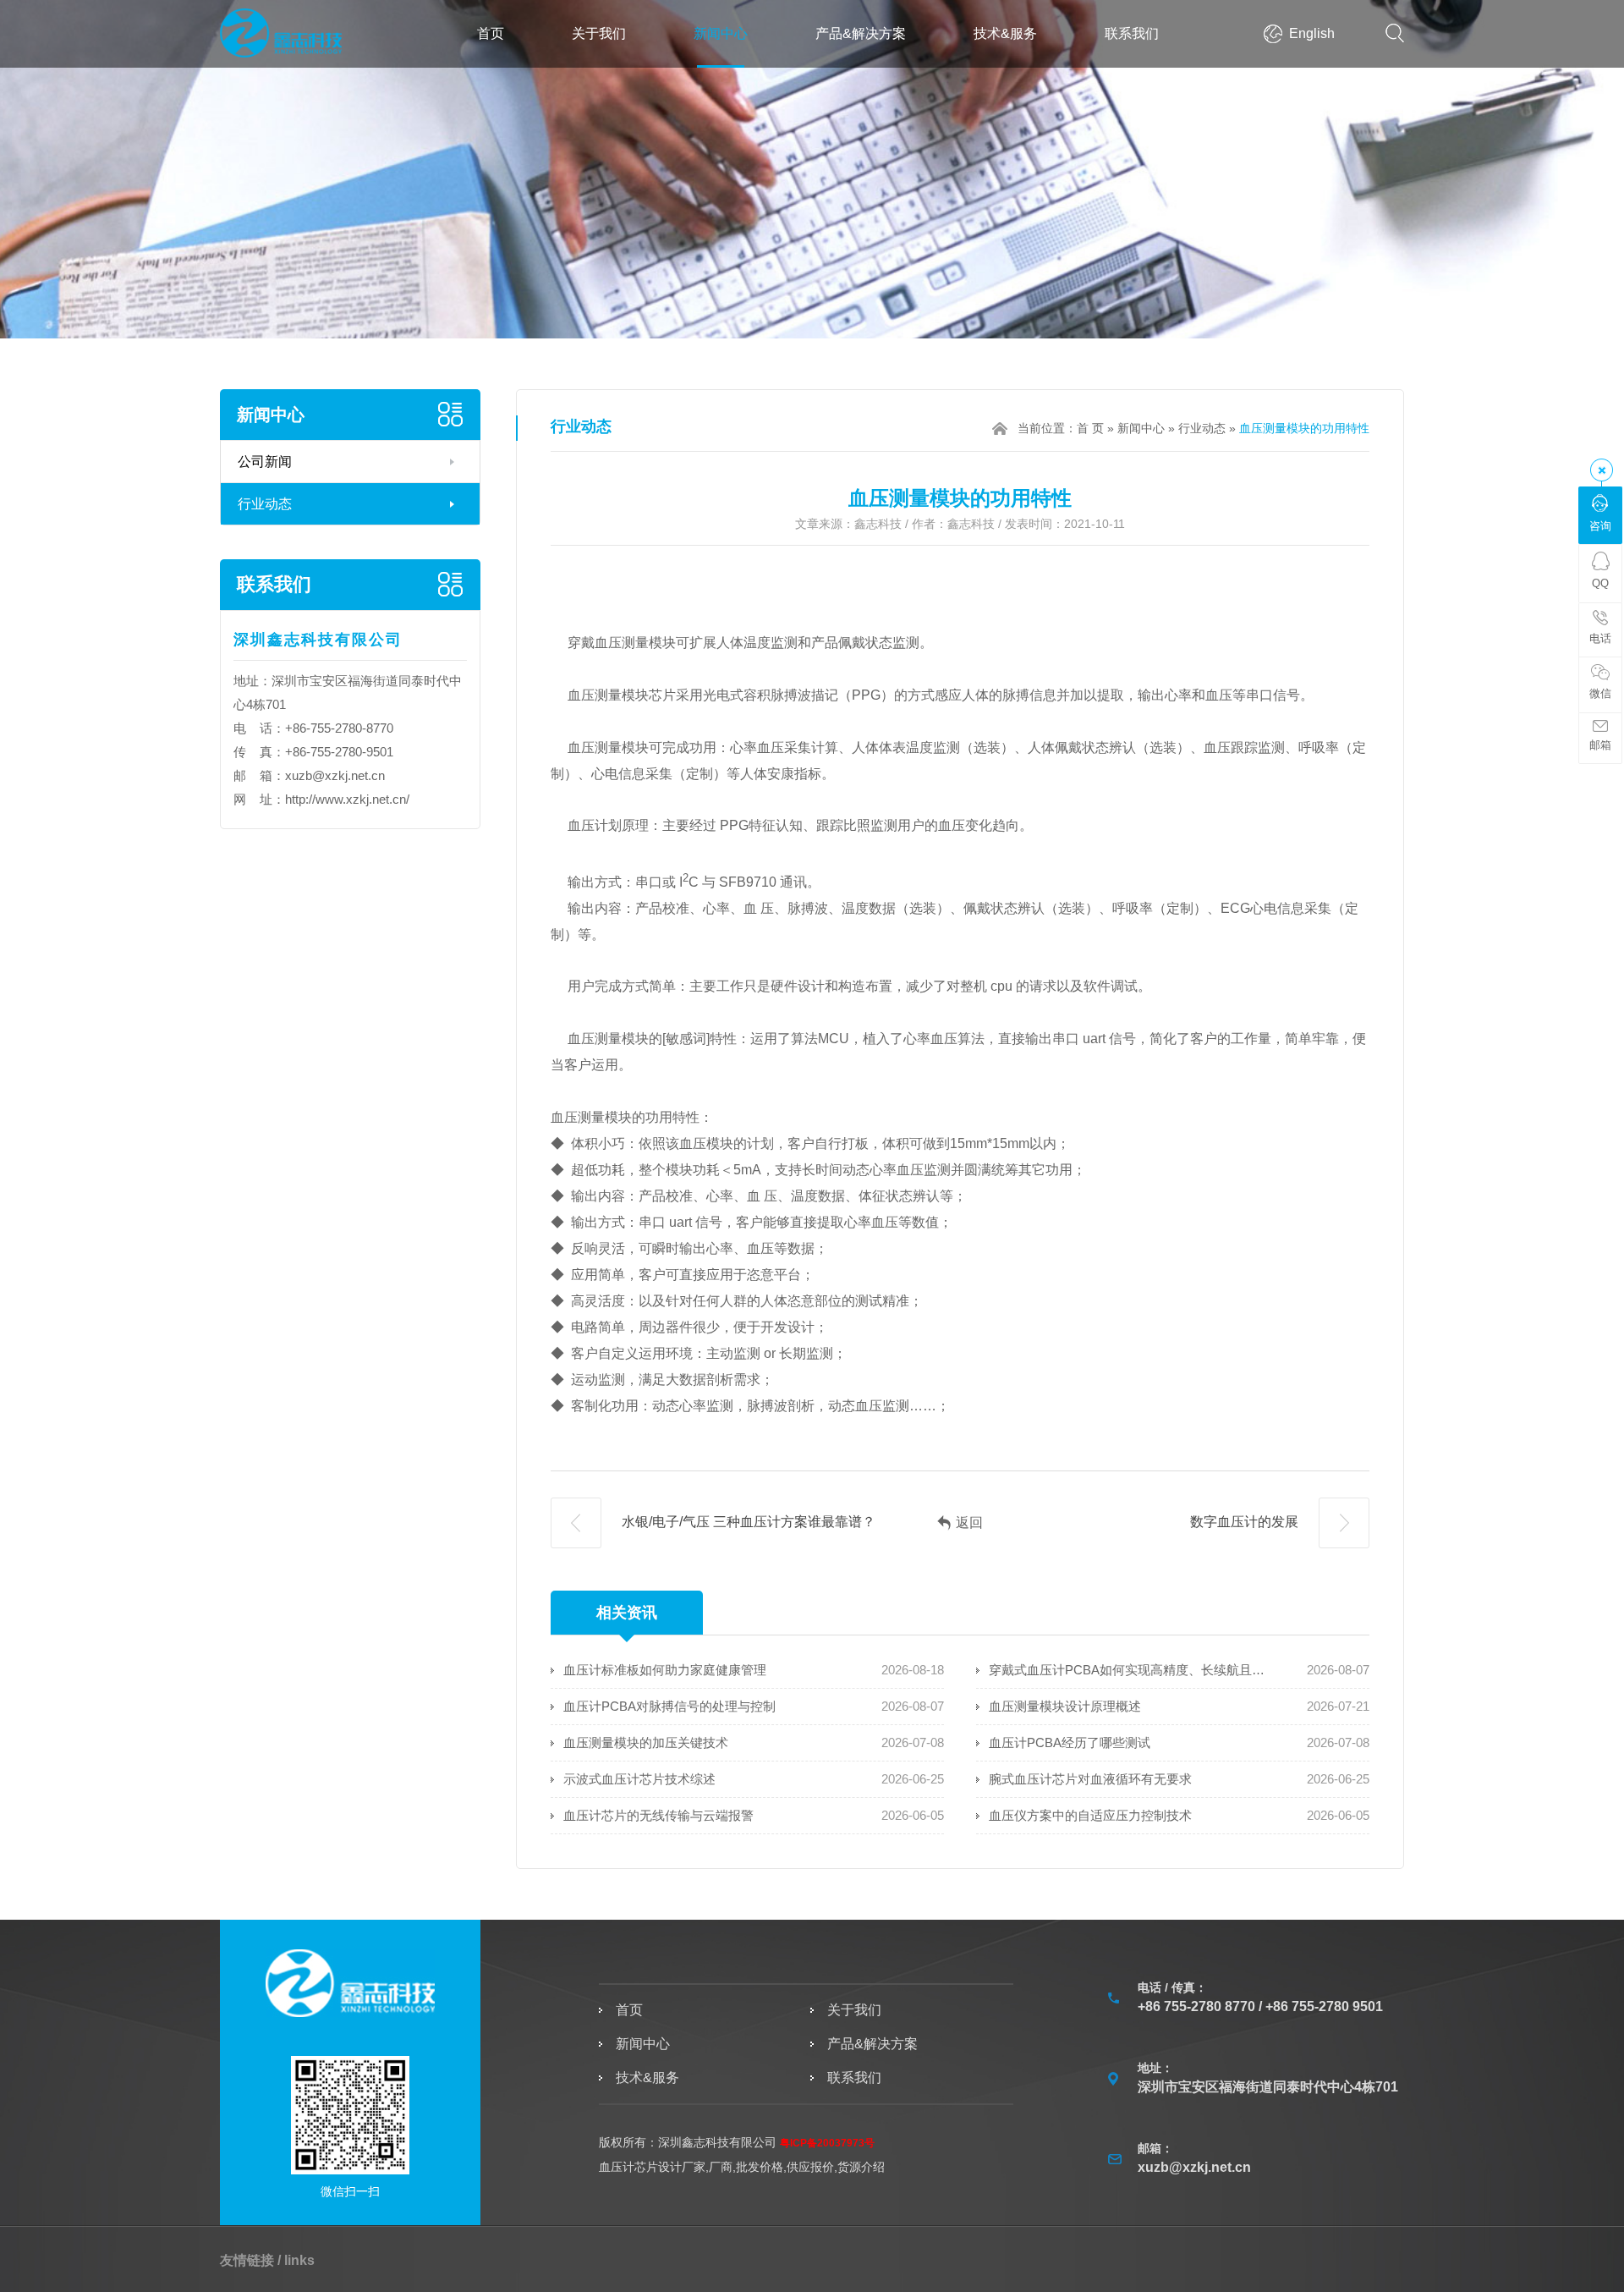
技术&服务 (1005, 33)
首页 (491, 33)
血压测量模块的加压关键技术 (646, 1742)
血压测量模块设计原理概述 (1065, 1706)
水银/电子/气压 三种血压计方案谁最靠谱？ (747, 1522)
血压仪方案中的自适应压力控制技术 (1090, 1815)
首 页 (1090, 428)
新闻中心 (721, 33)
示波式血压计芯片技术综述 (639, 1779)
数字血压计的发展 (1246, 1522)
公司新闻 (265, 462)
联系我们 (1132, 33)
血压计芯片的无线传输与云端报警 (658, 1815)
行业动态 (265, 504)
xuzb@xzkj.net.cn (335, 775)
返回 (969, 1523)
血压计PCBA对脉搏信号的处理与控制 (669, 1706)
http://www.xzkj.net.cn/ (347, 799)
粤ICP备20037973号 (827, 2143)
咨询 (1600, 526)
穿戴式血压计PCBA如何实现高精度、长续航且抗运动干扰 (1128, 1670)
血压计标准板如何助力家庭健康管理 (665, 1670)
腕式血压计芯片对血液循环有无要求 (1090, 1779)
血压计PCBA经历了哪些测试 (1070, 1742)
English (1312, 33)
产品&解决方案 (861, 33)
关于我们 (599, 33)
